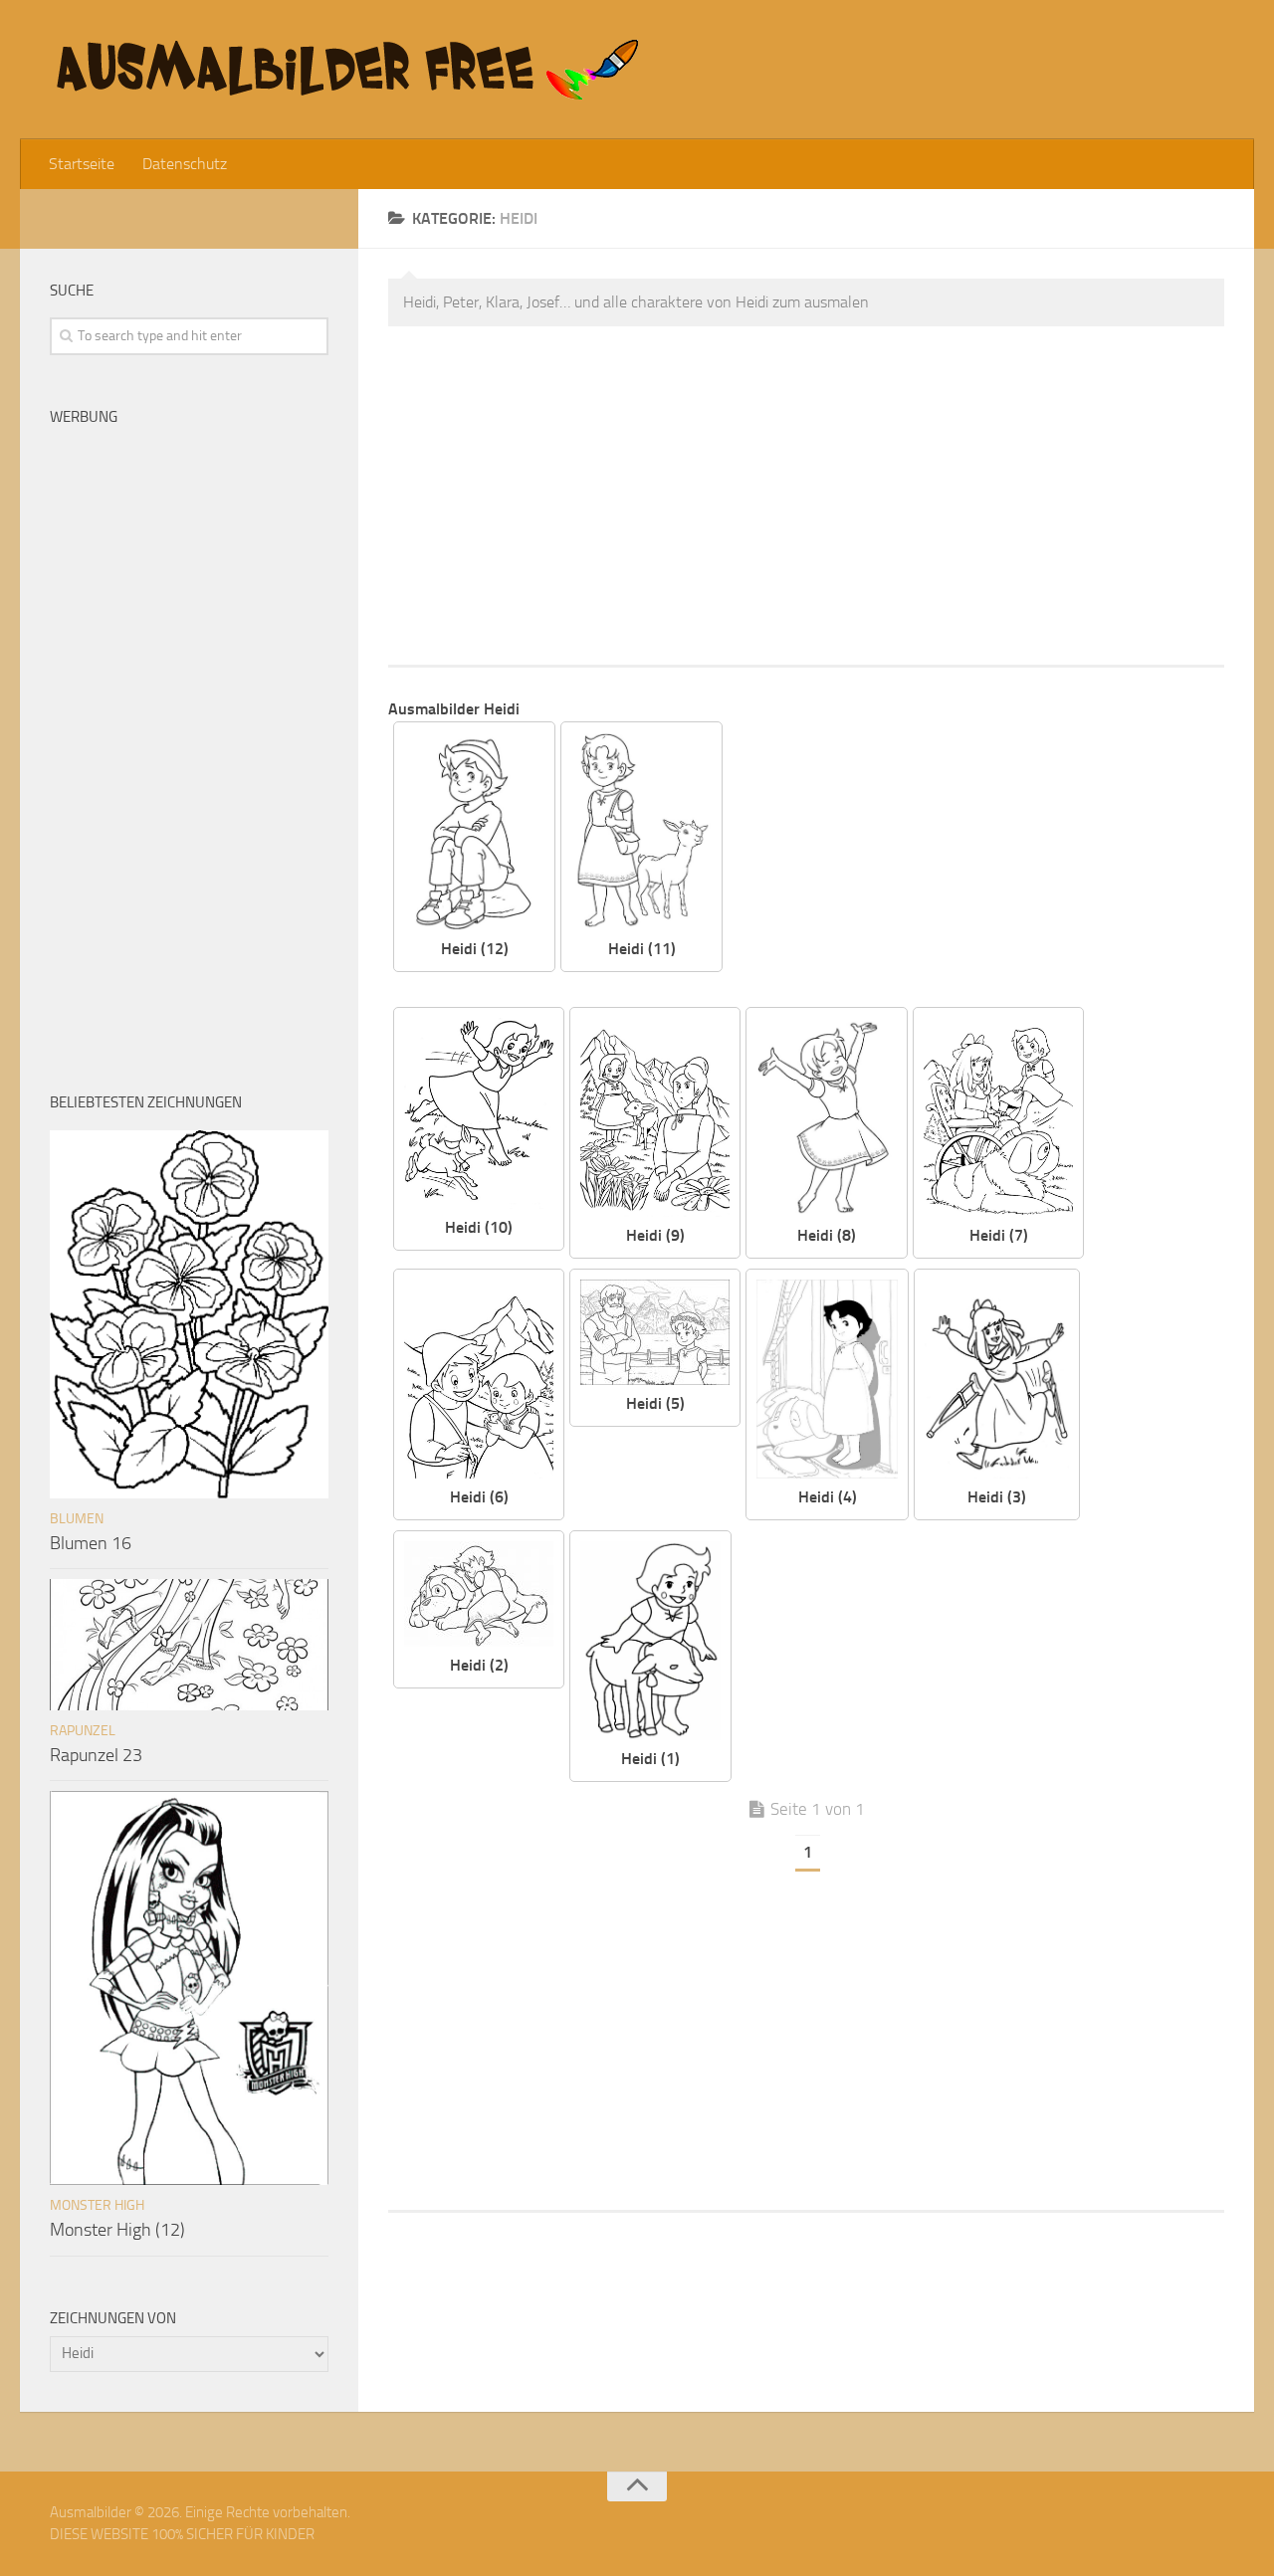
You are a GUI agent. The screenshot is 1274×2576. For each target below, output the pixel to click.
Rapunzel (83, 1731)
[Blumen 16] (189, 1314)
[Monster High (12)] (189, 1988)
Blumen (77, 1519)
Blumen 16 (91, 1543)
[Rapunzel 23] (189, 1645)
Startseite (82, 164)
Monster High (97, 2205)
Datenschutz (185, 164)
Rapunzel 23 (96, 1755)
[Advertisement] (806, 495)
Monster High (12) (117, 2230)
